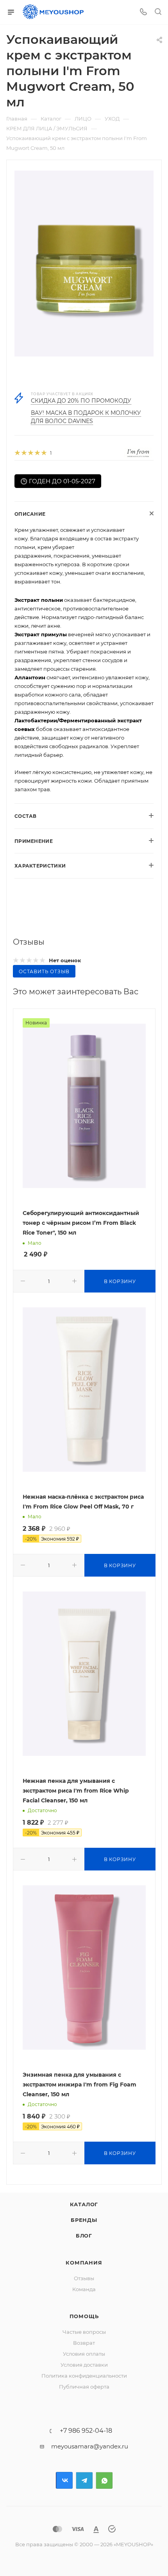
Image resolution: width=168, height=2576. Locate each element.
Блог (84, 2236)
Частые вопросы (84, 2332)
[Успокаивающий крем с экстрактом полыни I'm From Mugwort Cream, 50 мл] (84, 264)
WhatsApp (104, 2480)
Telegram (84, 2480)
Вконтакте (64, 2480)
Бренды (84, 2220)
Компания (84, 2263)
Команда (84, 2289)
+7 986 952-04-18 (86, 2431)
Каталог (84, 2204)
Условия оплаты (84, 2354)
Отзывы (84, 2278)
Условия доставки (84, 2365)
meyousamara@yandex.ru (90, 2446)
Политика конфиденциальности (84, 2376)
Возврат (84, 2343)
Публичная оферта (84, 2387)
